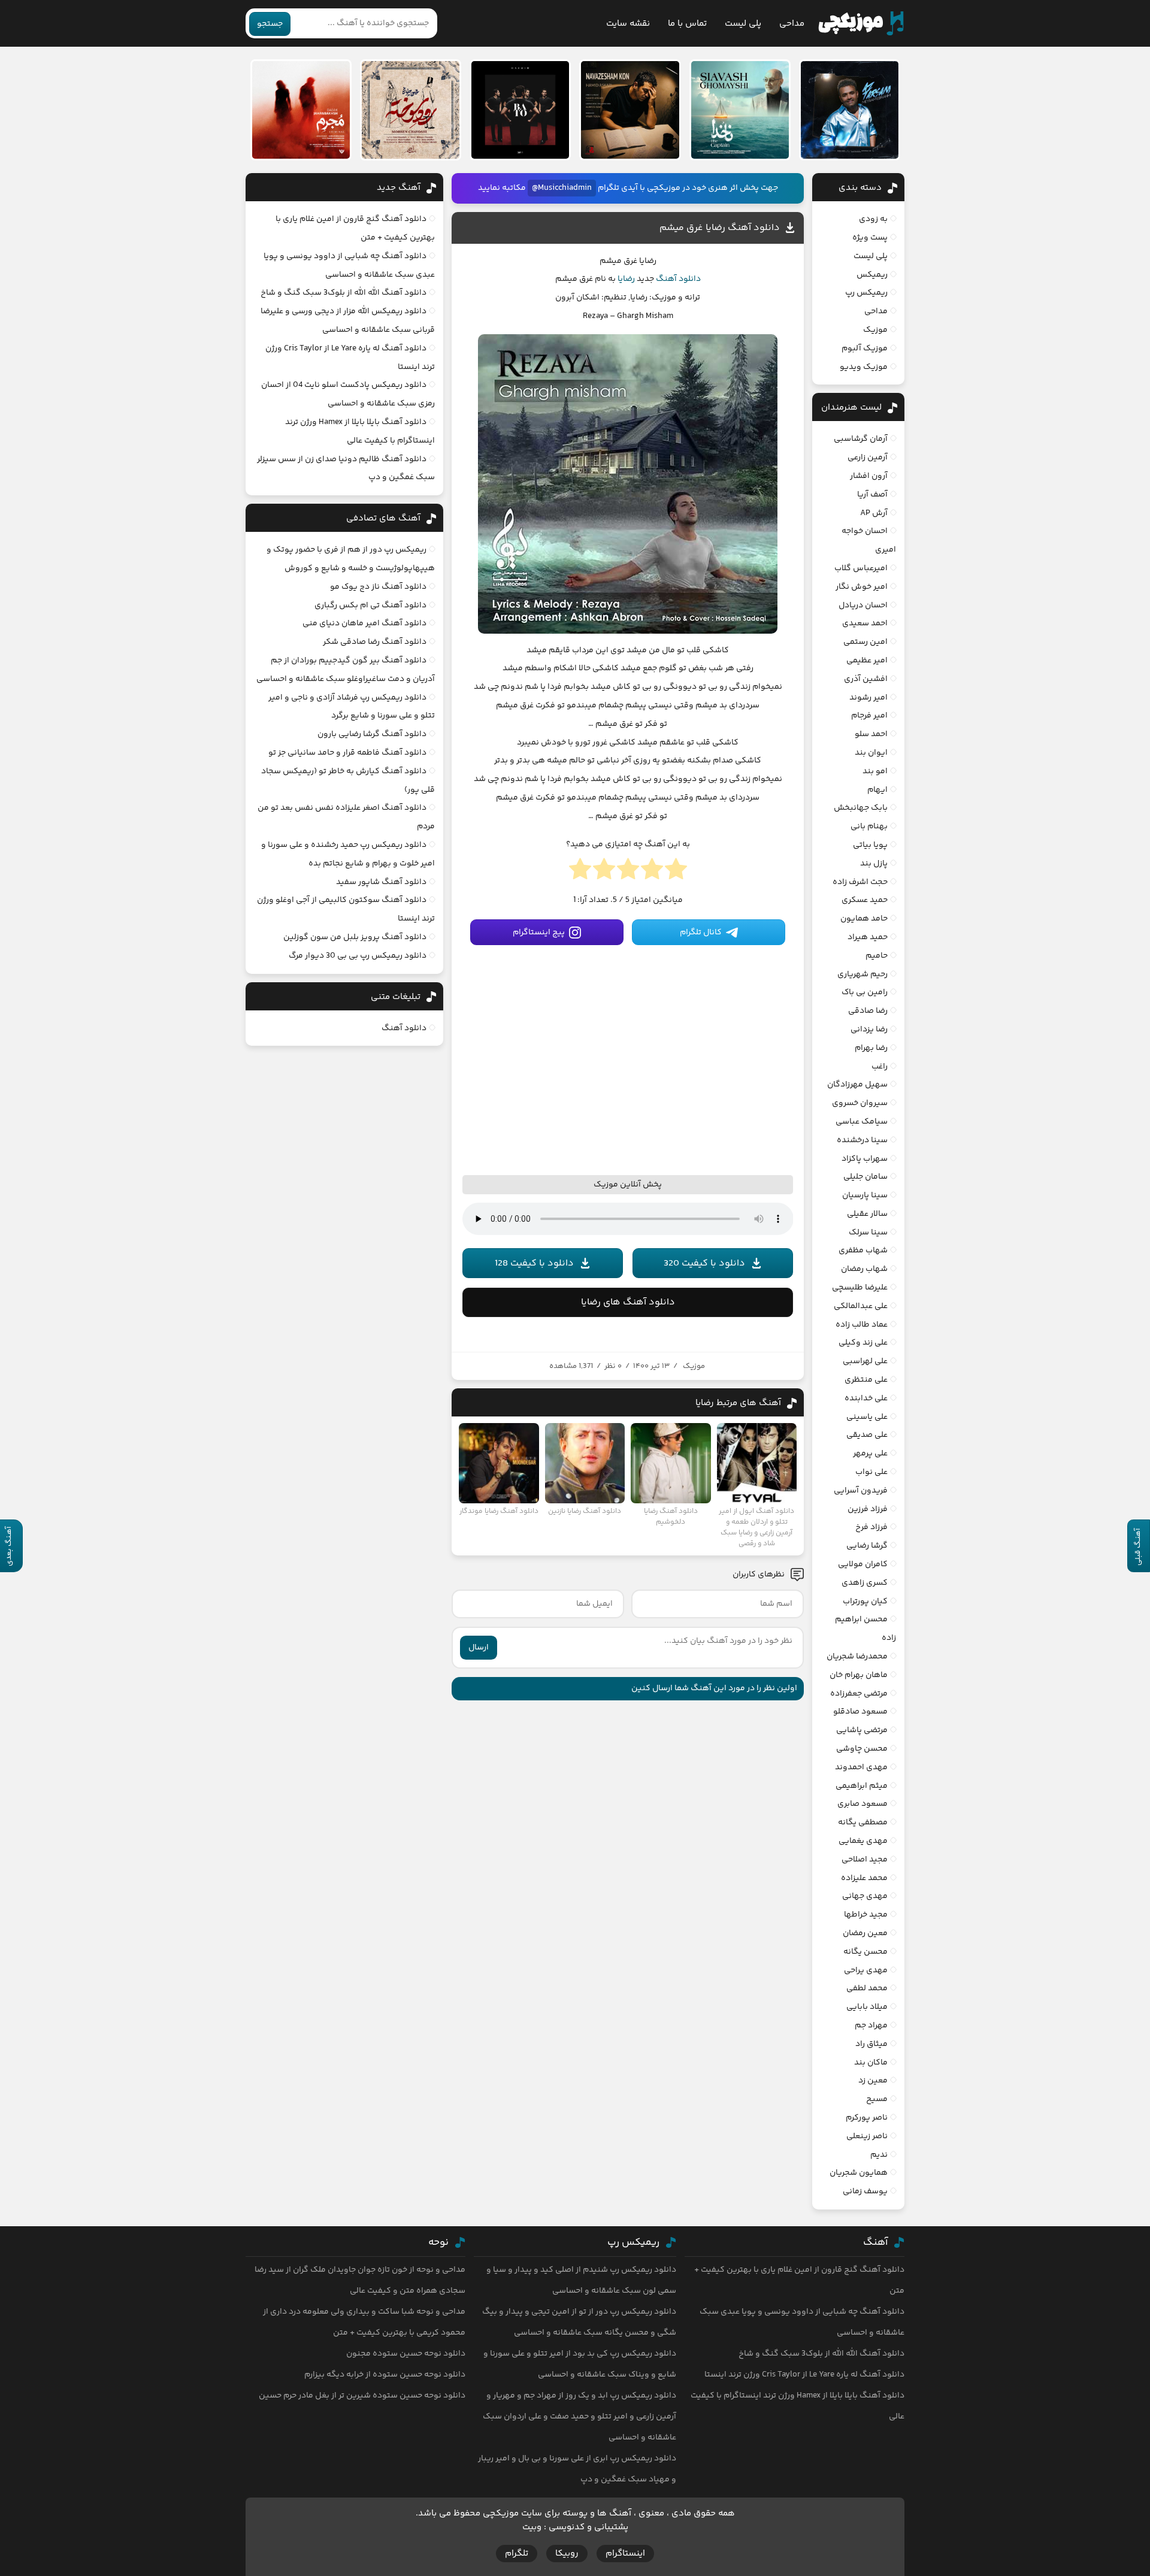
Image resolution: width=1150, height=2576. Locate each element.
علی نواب (871, 1472)
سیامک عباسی (862, 1122)
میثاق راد (871, 2044)
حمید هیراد (868, 937)
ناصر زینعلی (867, 2136)
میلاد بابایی (867, 2007)
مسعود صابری (862, 1804)
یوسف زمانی (865, 2191)
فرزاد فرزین (868, 1509)
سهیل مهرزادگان (857, 1085)
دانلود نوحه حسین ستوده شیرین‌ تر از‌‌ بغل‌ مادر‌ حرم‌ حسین (362, 2396)
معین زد (873, 2081)
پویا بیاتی (870, 845)
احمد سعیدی (865, 623)
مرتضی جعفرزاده (859, 1694)
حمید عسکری (865, 900)
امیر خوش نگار (862, 587)
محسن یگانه (865, 1952)
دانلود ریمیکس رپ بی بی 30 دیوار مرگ (358, 956)
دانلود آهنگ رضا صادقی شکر (375, 642)
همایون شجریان (859, 2173)
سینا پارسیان (865, 1195)
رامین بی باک (865, 992)
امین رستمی (865, 642)
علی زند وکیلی (863, 1343)
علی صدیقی (867, 1435)
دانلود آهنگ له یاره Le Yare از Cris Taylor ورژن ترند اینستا (804, 2375)
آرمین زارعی (868, 458)
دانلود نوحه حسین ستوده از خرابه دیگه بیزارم (385, 2375)
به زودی (873, 219)
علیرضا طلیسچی (860, 1288)
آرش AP (874, 513)
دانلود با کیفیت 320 (704, 1263)
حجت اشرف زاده (860, 882)
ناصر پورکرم (867, 2118)
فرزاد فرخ (871, 1527)
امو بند (875, 771)
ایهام (877, 790)
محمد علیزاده (864, 1878)
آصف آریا (872, 495)
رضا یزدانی (869, 1030)
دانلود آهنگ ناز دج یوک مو (378, 587)
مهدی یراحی (866, 1970)
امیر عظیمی (867, 661)
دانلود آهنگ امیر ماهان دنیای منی (364, 623)
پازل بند (874, 864)
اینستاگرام (625, 2554)
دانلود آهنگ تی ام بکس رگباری (370, 606)
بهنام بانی (869, 827)
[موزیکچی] (861, 23)
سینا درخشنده (862, 1140)
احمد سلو (871, 734)
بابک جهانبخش (861, 808)
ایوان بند (871, 753)
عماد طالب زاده (862, 1325)
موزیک (694, 1366)
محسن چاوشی (862, 1749)
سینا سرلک (868, 1233)
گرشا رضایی (867, 1546)
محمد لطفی (867, 1988)
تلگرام (517, 2554)
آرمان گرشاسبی (861, 439)
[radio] (676, 873)
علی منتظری (866, 1380)
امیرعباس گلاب (861, 568)
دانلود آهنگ (678, 279)
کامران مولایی (863, 1564)
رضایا (626, 279)
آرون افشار (869, 476)
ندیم (879, 2155)
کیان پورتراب (865, 1602)
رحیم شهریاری (862, 974)
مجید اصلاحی (865, 1860)
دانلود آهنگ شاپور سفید (381, 882)
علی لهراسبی (865, 1361)
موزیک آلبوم (865, 349)
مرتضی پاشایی (862, 1730)
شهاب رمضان (864, 1269)
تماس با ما (687, 24)
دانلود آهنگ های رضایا (628, 1302)
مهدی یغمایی (863, 1841)
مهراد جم (871, 2026)
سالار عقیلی (867, 1214)
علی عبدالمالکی (861, 1306)
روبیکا (567, 2554)
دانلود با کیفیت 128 (534, 1263)
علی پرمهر (870, 1454)
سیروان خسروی (860, 1103)
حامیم (877, 956)
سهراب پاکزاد (865, 1159)
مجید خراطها (866, 1915)
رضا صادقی (868, 1011)
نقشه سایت (628, 24)
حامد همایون (864, 919)
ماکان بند (871, 2063)
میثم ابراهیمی (862, 1786)
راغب (880, 1067)
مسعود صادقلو (860, 1712)
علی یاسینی (867, 1417)
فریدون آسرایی (861, 1491)
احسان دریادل (863, 606)
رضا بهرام (871, 1048)
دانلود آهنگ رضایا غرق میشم (720, 228)
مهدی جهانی (865, 1896)
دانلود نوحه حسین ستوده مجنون (406, 2354)
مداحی (792, 24)
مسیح (877, 2099)
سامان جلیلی (865, 1177)
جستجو (270, 24)
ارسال (479, 1648)
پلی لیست (743, 24)
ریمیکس (872, 275)
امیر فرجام (869, 716)
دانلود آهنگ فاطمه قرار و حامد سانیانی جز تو (347, 753)
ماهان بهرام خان (859, 1675)
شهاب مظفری (863, 1251)
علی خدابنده (866, 1399)
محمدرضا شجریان (857, 1657)
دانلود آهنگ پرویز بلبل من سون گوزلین (355, 937)
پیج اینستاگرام (539, 933)
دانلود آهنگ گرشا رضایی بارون (372, 734)
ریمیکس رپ (866, 293)
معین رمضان (865, 1933)
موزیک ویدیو (864, 367)
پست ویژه (870, 238)
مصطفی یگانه (863, 1823)
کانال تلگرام (701, 933)
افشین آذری (866, 679)
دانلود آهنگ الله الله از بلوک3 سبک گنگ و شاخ (344, 293)
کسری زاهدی (865, 1583)
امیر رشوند (868, 698)
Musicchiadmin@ (562, 188)
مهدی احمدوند (861, 1767)
